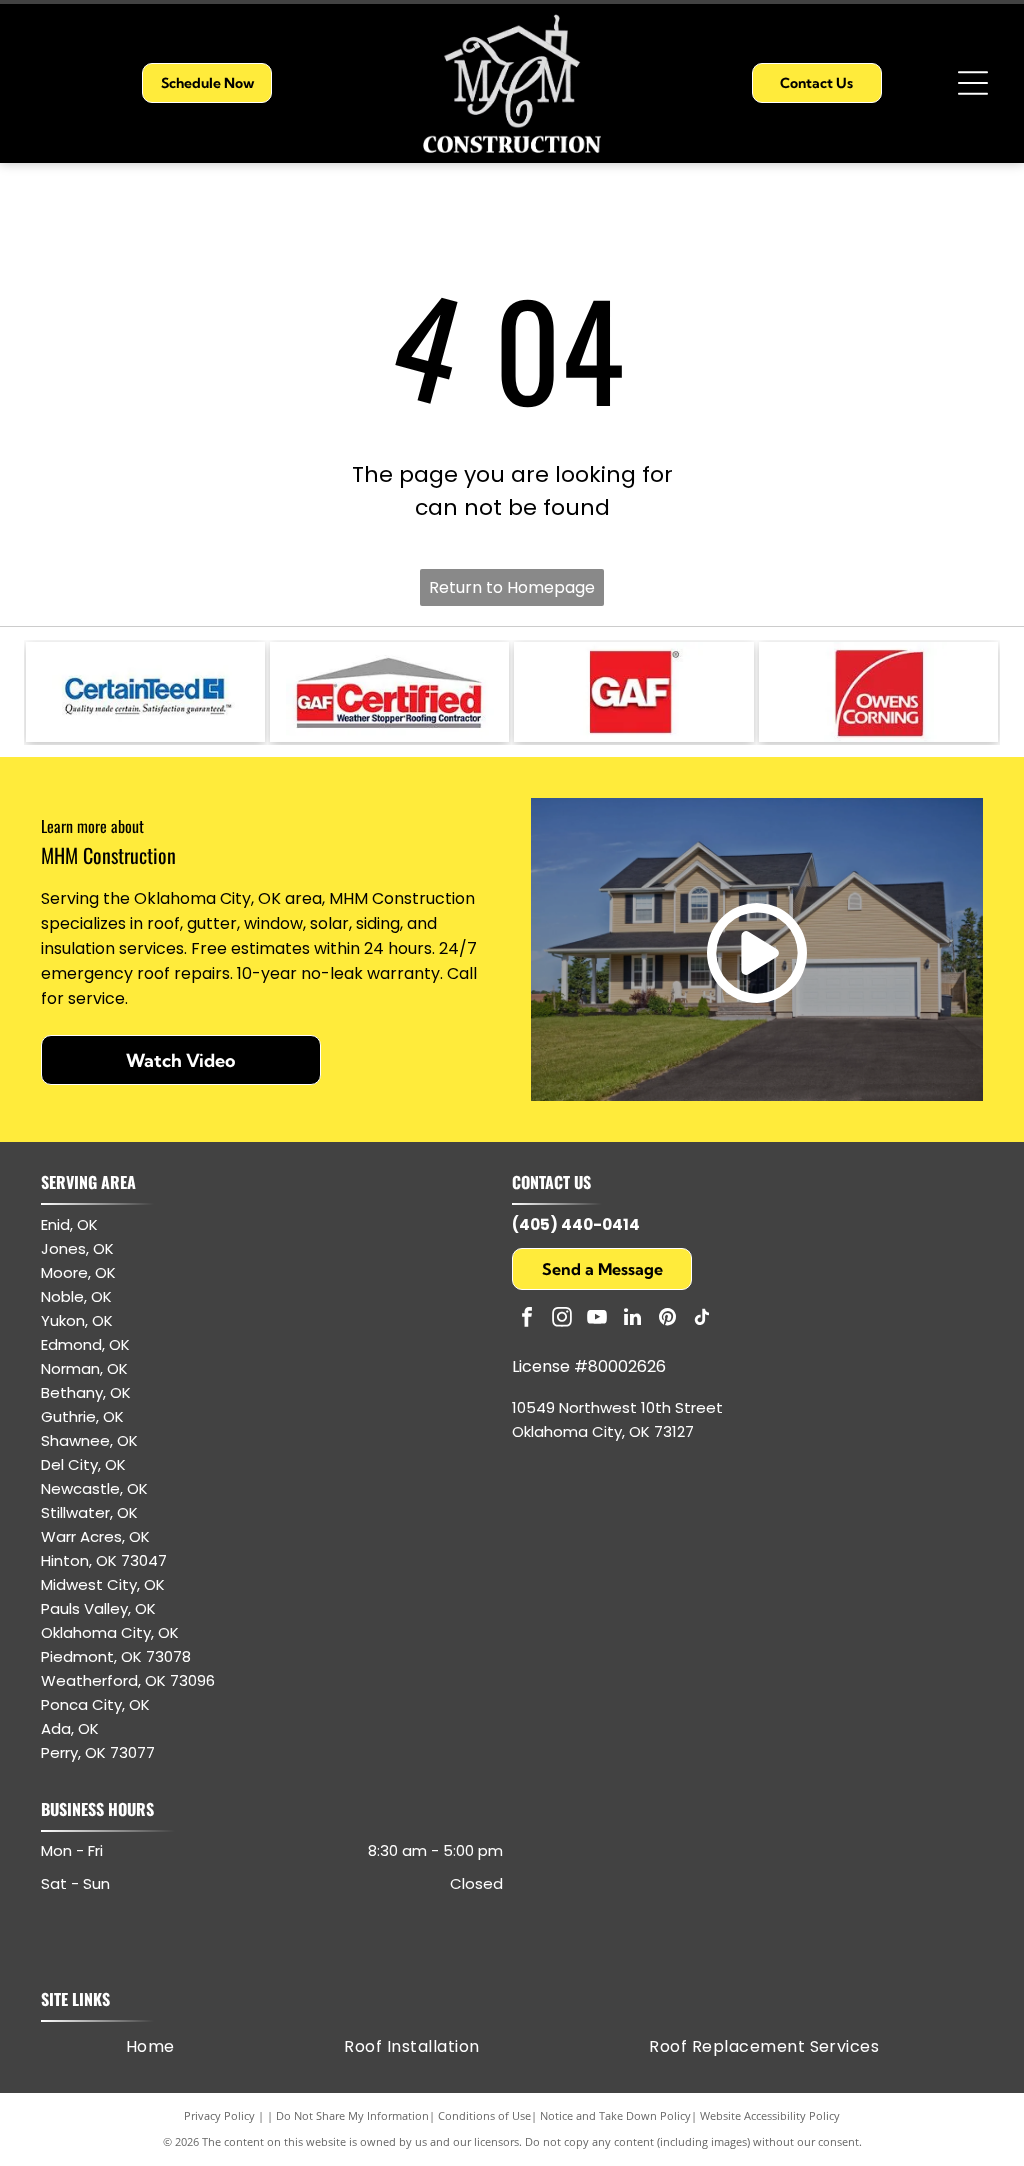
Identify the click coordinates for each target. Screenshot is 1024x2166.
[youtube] (597, 1319)
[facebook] (527, 1319)
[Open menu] (973, 83)
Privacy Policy (219, 2115)
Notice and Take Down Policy (615, 2115)
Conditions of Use (484, 2115)
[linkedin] (632, 1319)
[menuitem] (150, 2047)
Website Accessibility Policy (770, 2115)
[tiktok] (702, 1319)
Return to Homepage (512, 587)
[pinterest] (667, 1319)
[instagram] (562, 1319)
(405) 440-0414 (576, 1224)
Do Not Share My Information (352, 2115)
